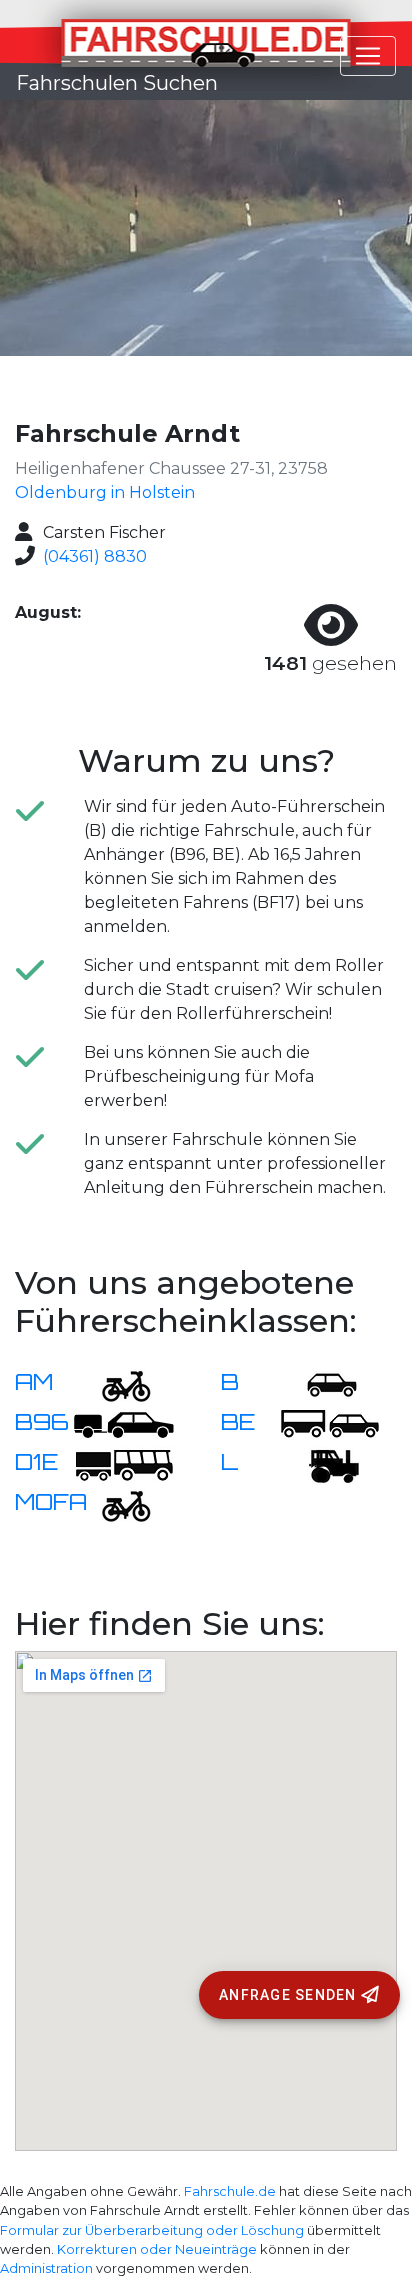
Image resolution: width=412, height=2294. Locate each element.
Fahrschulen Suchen (117, 83)
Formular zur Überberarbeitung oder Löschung (152, 2230)
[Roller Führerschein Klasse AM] (114, 1383)
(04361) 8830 (95, 556)
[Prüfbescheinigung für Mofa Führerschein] (114, 1503)
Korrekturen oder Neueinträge (157, 2249)
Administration (46, 2268)
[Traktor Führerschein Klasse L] (320, 1463)
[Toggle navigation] (368, 56)
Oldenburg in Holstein (105, 492)
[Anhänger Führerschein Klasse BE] (330, 1423)
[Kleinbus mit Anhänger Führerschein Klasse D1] (124, 1463)
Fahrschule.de (230, 2191)
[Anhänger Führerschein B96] (124, 1423)
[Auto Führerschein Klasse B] (320, 1383)
